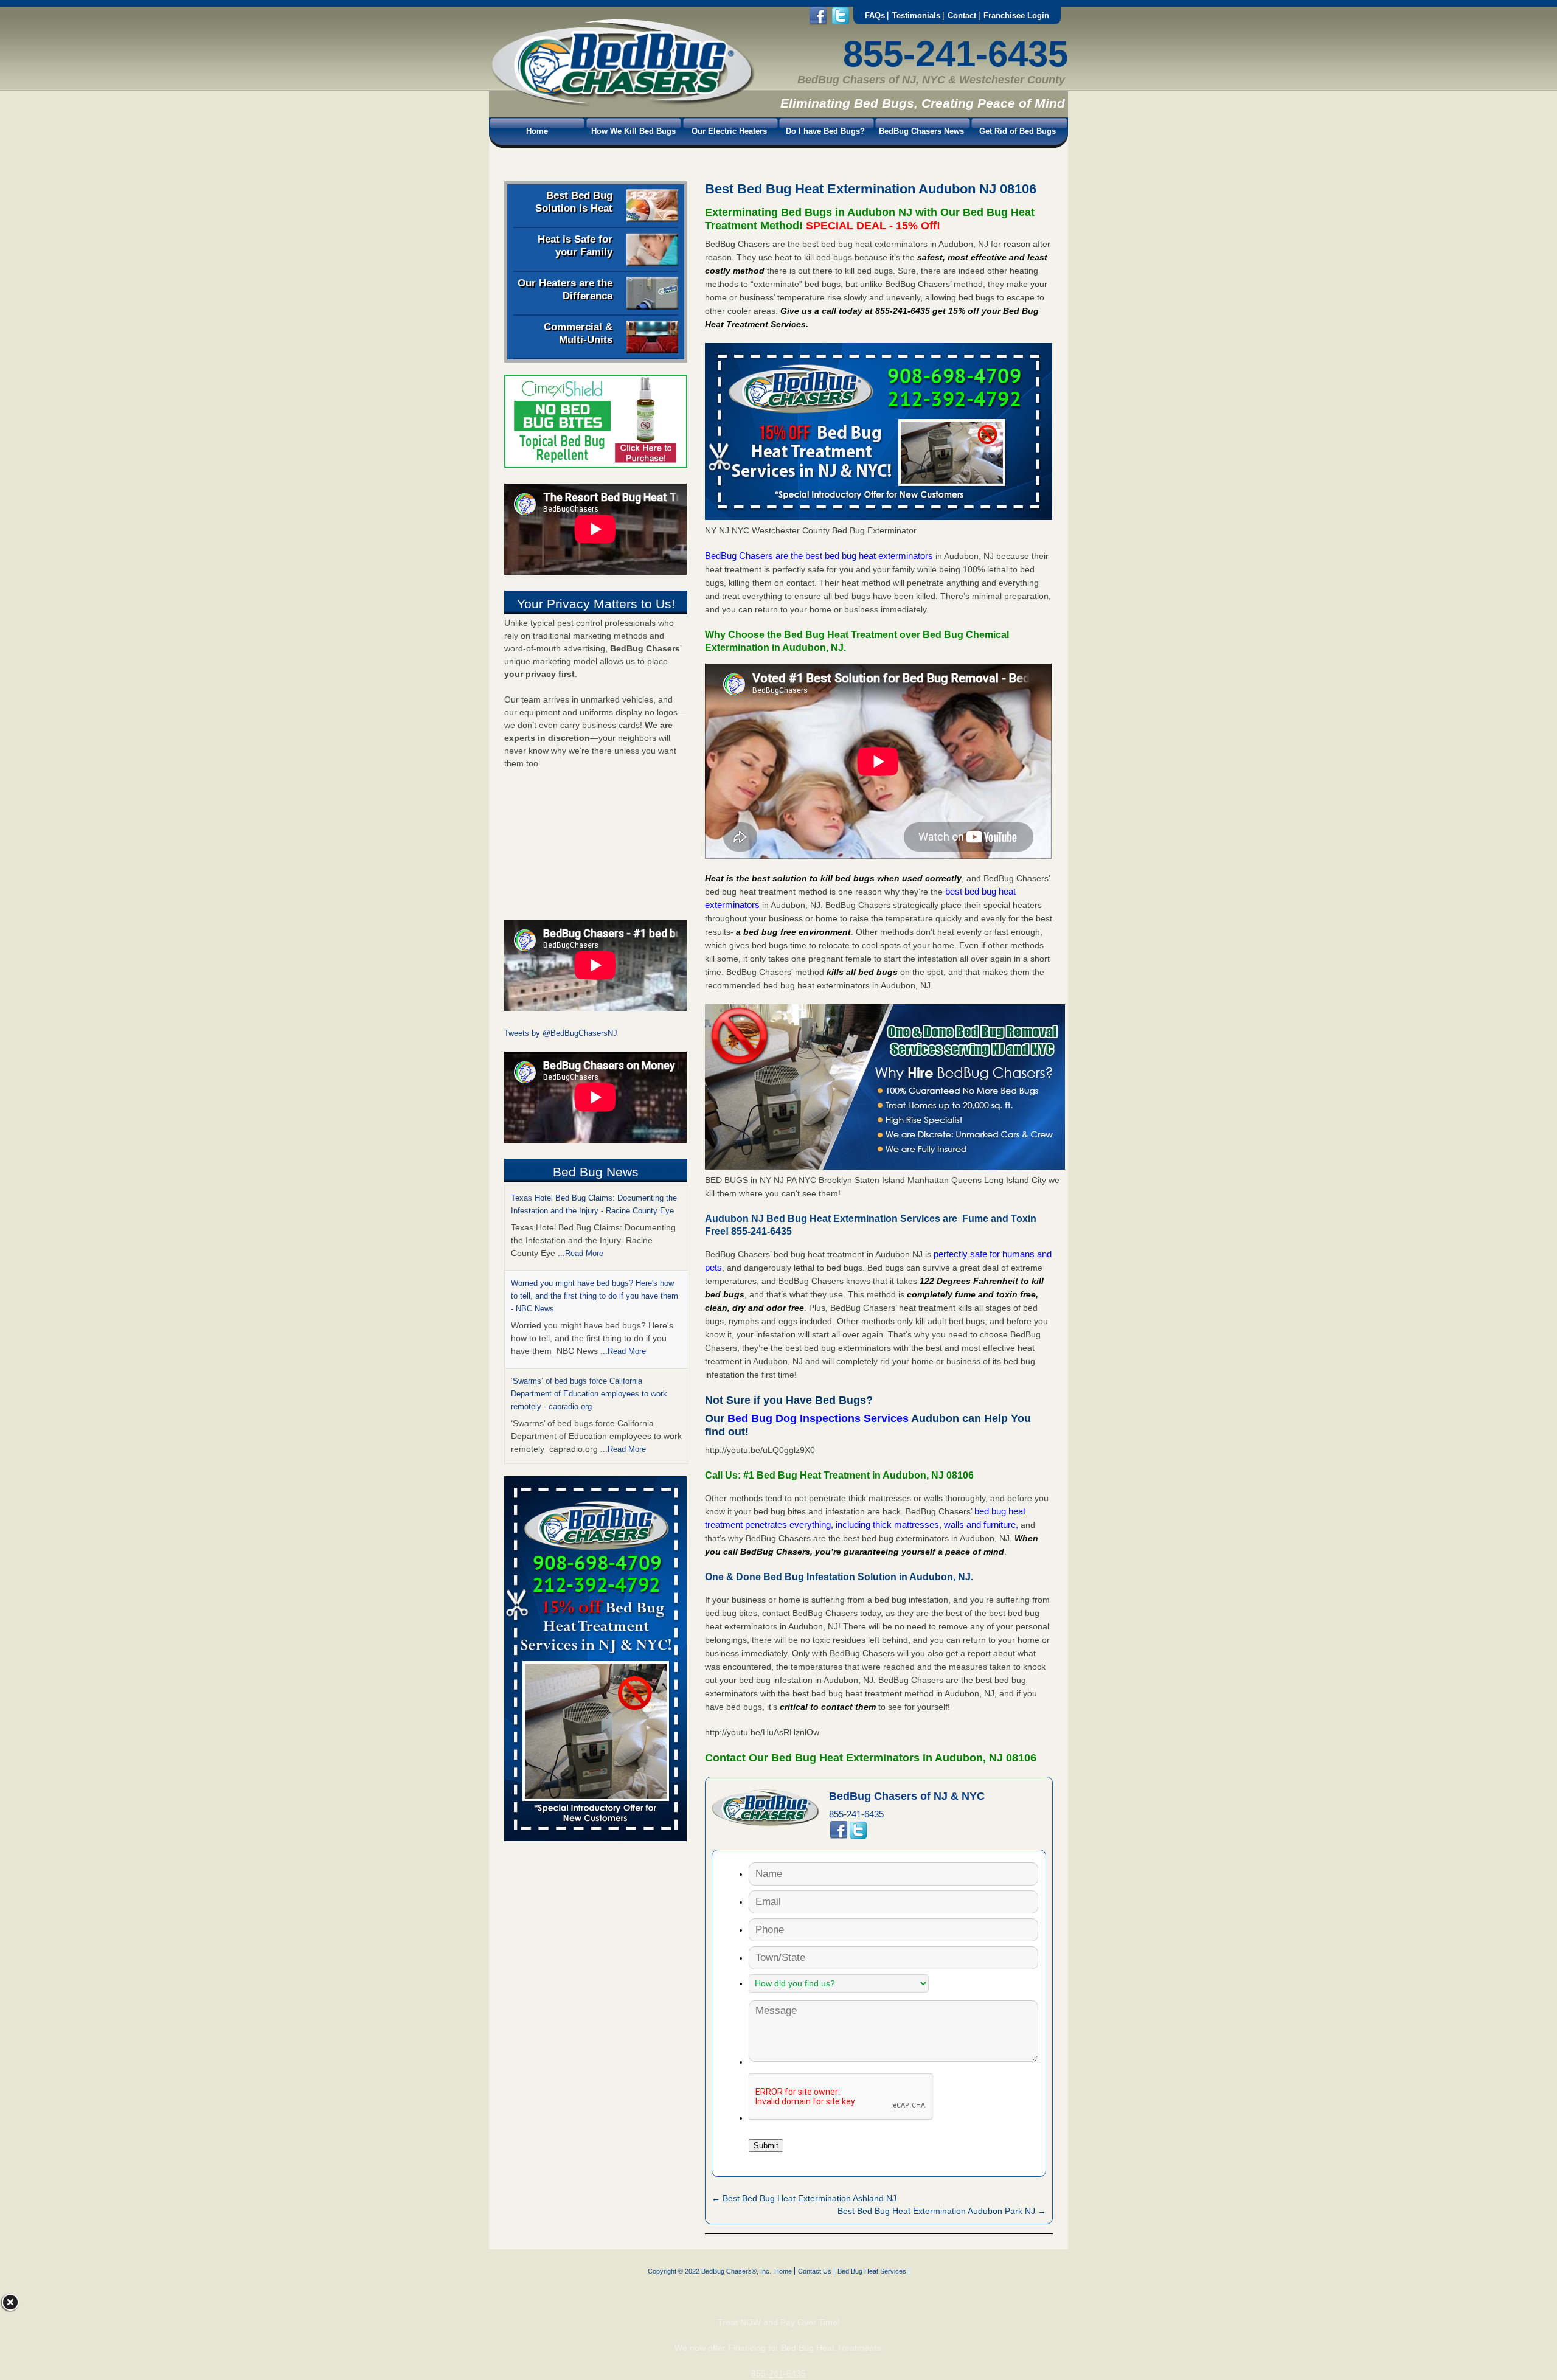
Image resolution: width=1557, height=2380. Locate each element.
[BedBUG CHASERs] (622, 104)
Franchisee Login (1016, 16)
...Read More (581, 1253)
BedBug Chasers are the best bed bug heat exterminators (819, 556)
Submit (766, 2146)
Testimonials (916, 16)
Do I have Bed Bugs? (825, 131)
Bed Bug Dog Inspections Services (818, 1418)
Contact (962, 16)
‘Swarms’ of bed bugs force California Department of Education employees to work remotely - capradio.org (589, 1394)
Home (537, 131)
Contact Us (815, 2271)
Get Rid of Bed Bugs (1018, 131)
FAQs (875, 16)
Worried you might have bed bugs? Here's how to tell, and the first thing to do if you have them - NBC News (595, 1296)
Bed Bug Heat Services (872, 2271)
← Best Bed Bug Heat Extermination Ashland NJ (804, 2198)
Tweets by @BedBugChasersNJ (561, 1033)
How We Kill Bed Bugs (633, 131)
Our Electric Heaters (729, 131)
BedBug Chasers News (921, 131)
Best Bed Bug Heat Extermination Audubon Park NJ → (942, 2211)
